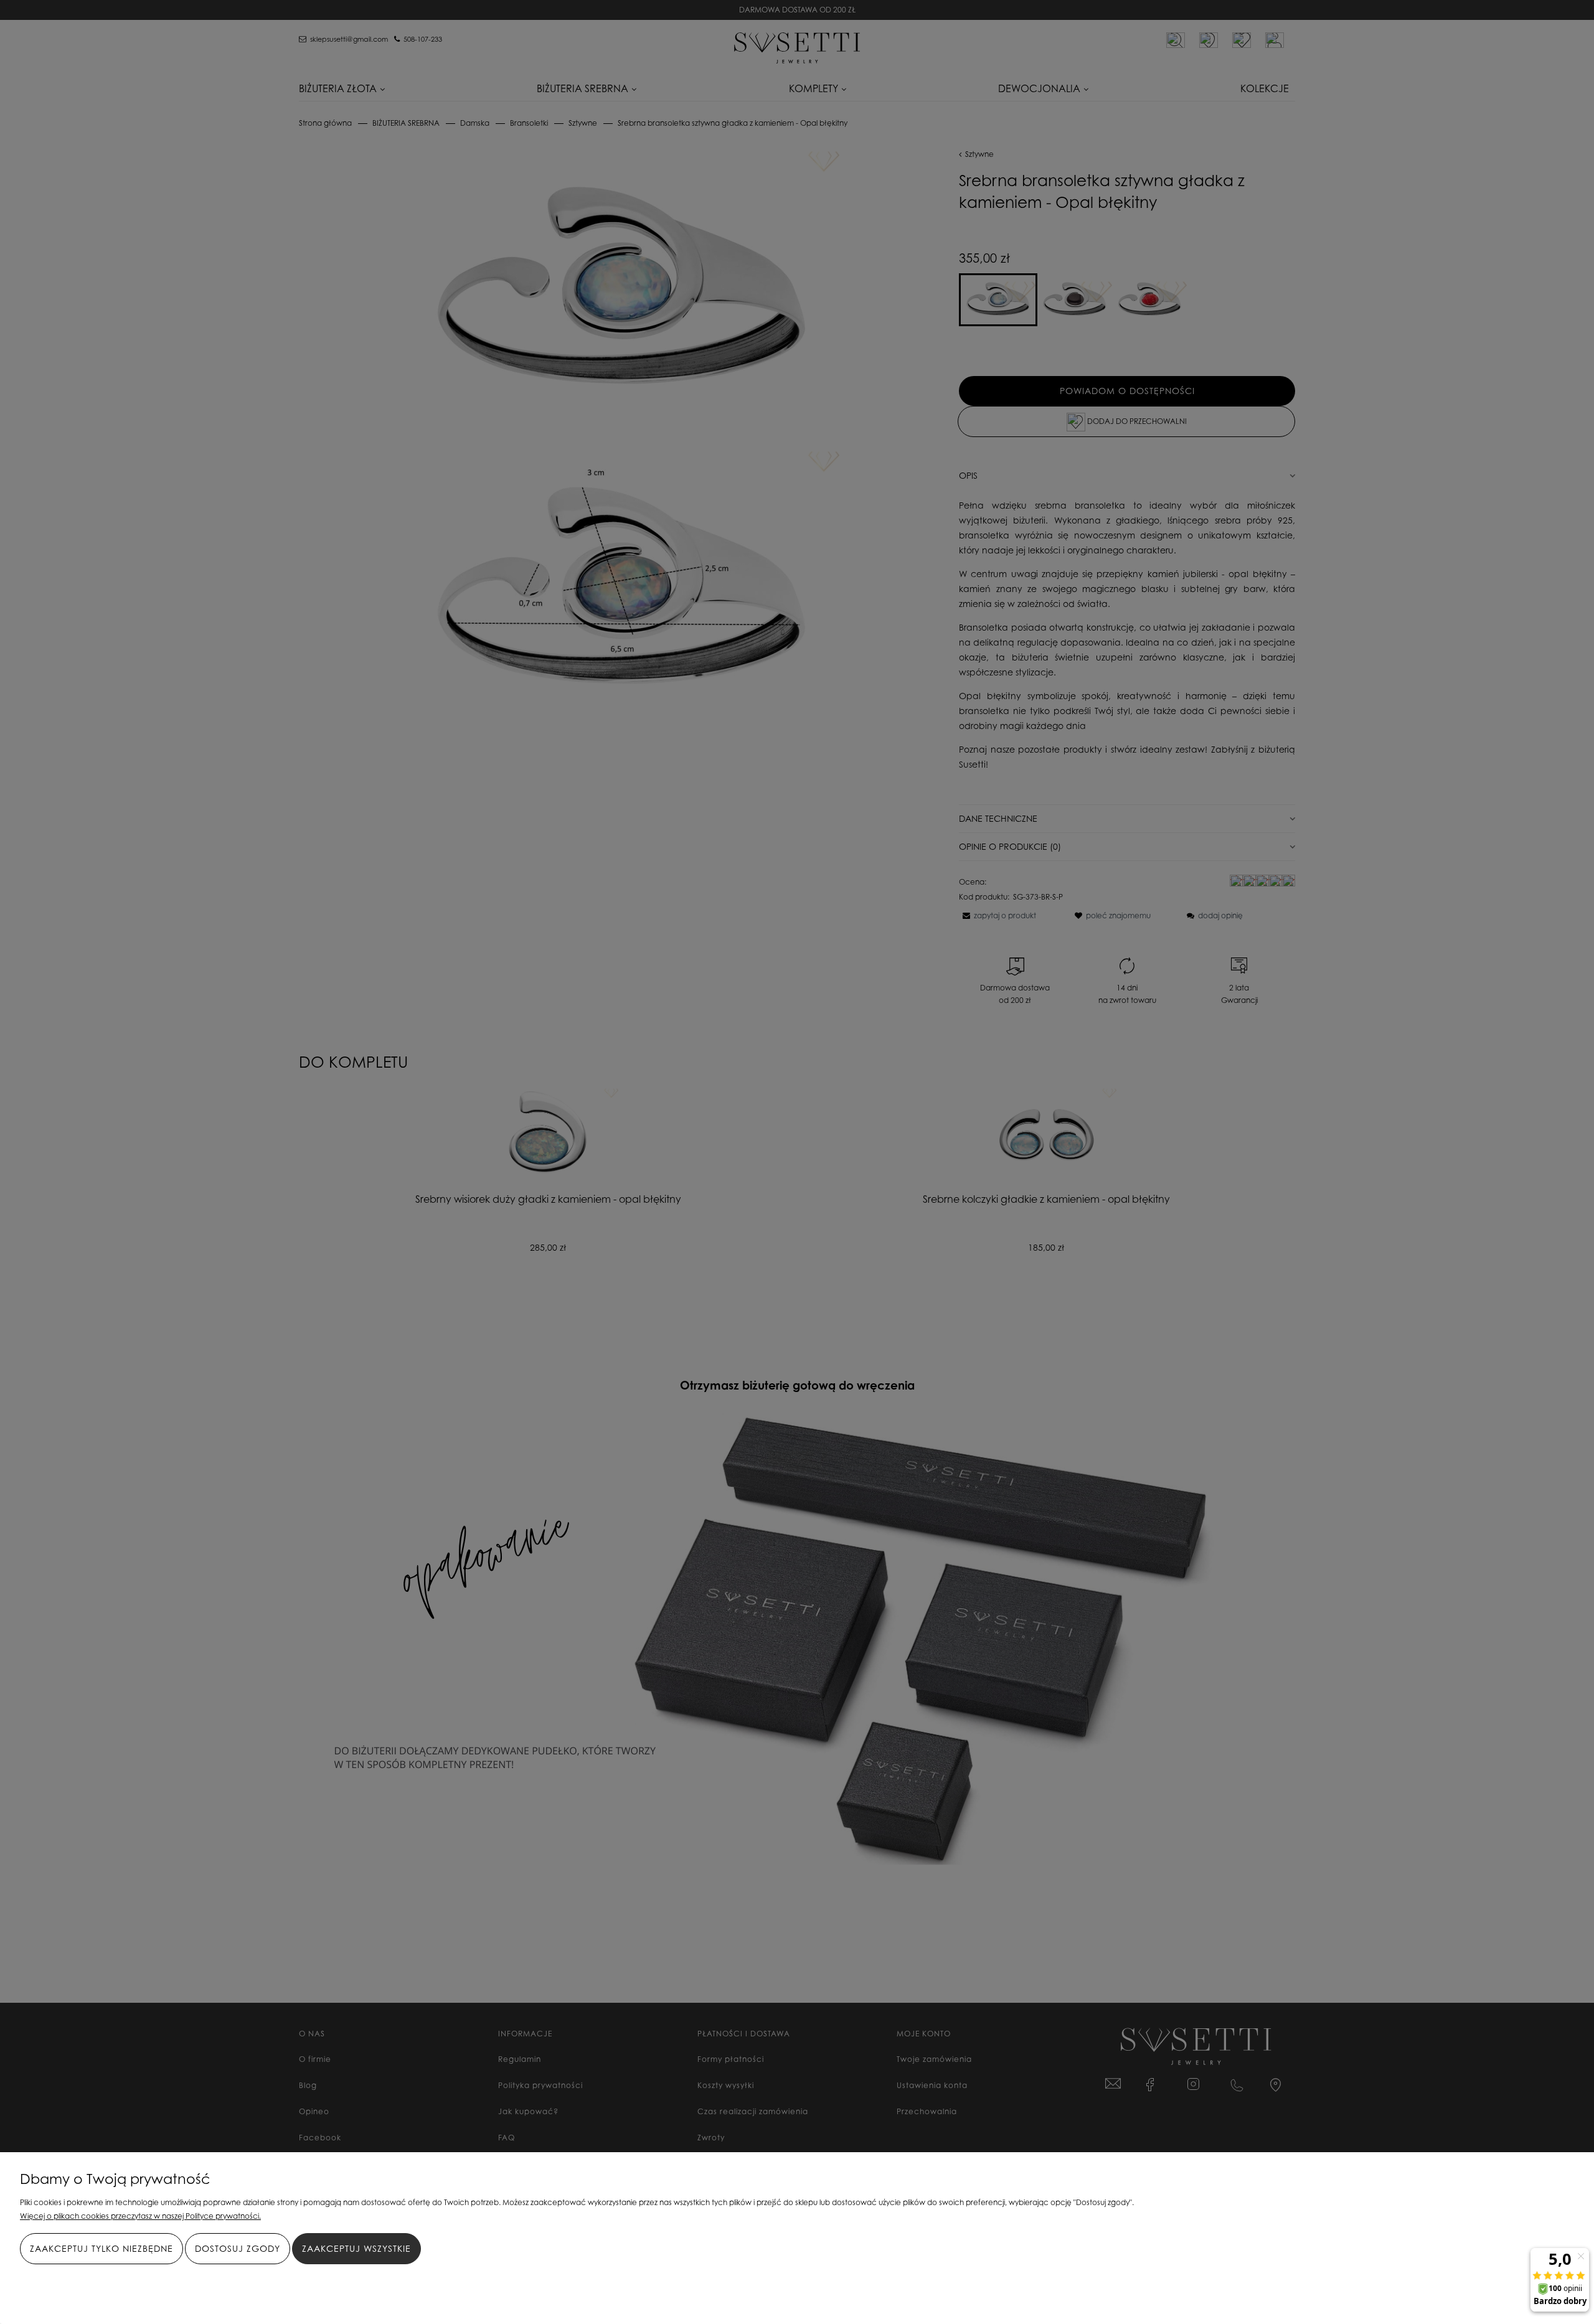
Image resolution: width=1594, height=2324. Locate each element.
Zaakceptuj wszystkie (356, 2248)
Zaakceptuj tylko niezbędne (101, 2248)
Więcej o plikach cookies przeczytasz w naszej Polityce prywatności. (140, 2216)
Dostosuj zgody (238, 2248)
